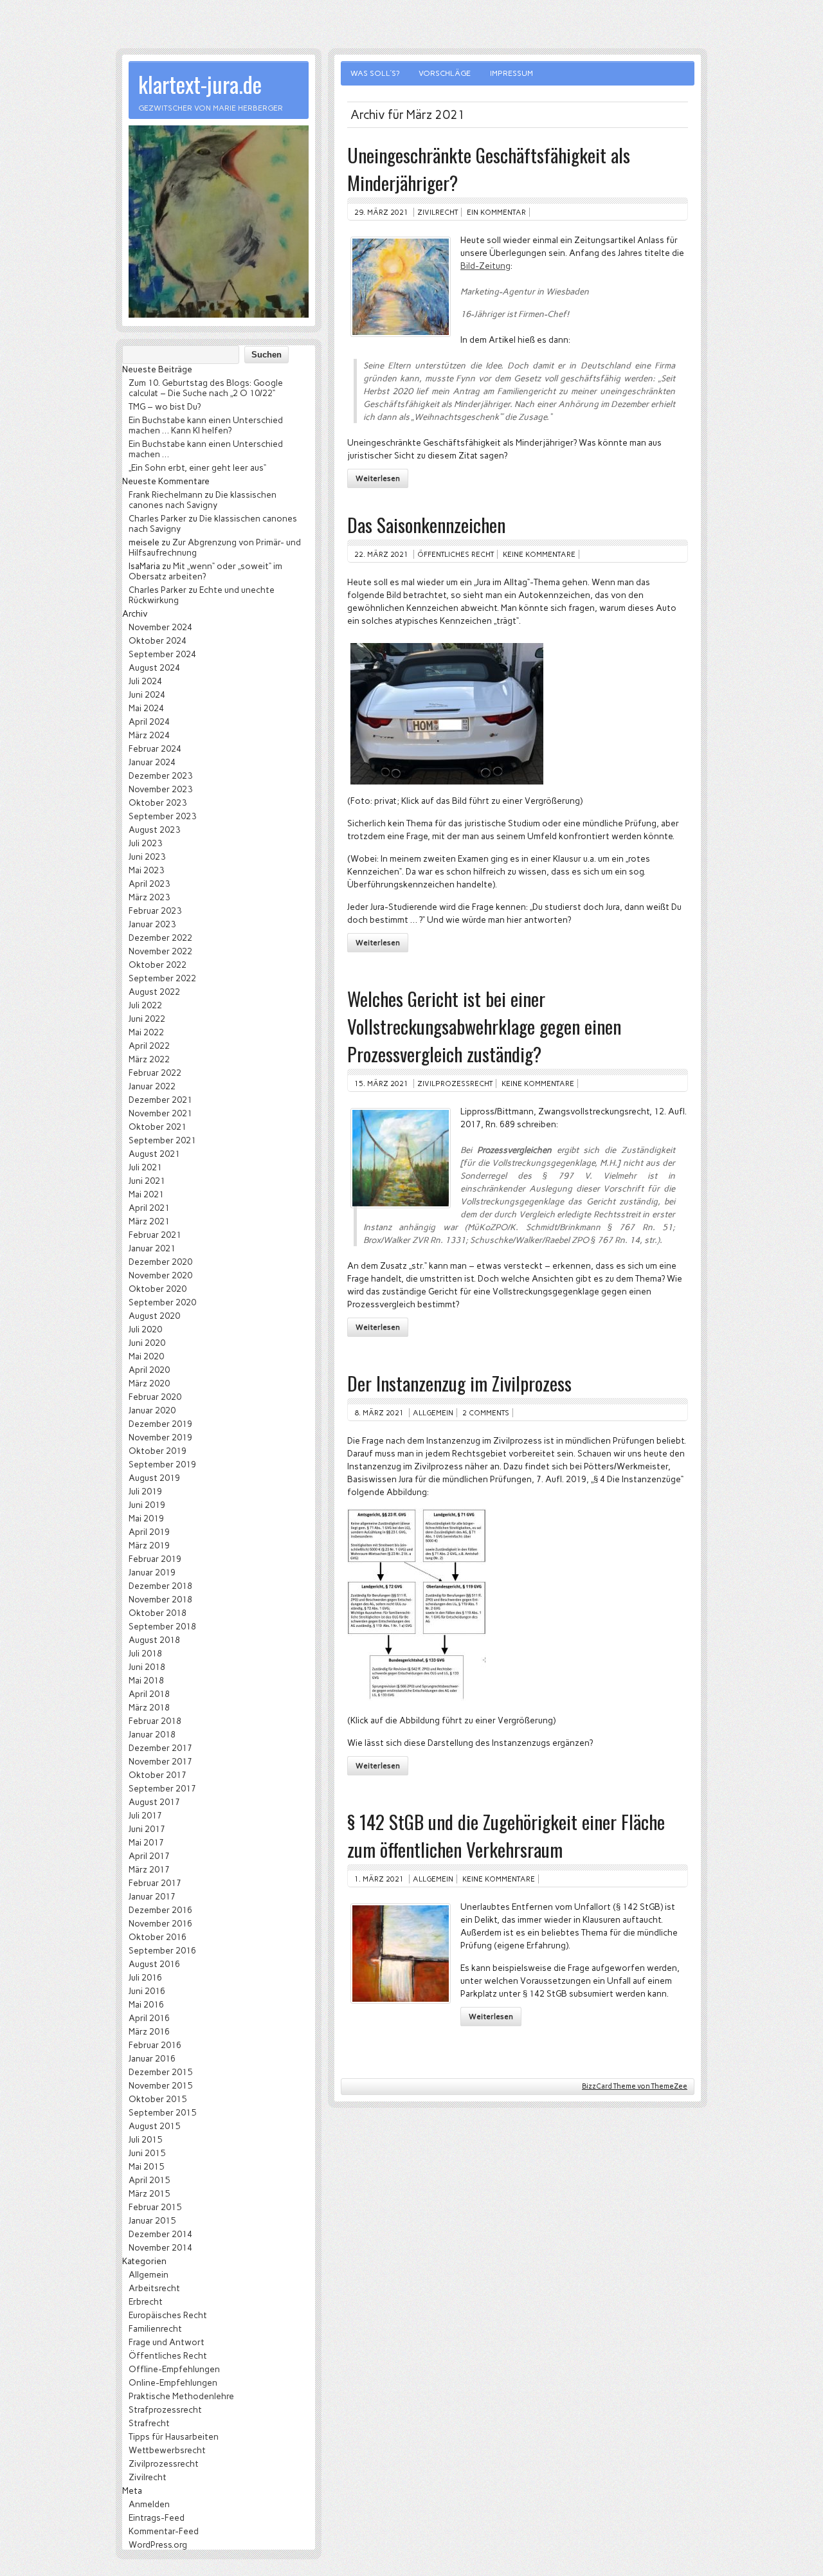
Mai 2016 (146, 2004)
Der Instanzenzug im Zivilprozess (459, 1383)
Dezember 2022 (160, 938)
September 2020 (162, 1302)
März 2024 (149, 735)
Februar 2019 (155, 1559)
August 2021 (154, 1154)
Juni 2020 (147, 1343)
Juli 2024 (145, 681)
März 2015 (149, 2193)
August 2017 (154, 1802)
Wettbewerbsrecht (167, 2450)
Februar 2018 (155, 1721)
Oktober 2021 (158, 1127)
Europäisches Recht (168, 2315)
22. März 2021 (381, 554)
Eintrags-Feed (157, 2517)
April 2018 (149, 1694)
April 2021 (149, 1208)
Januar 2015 (152, 2220)
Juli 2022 (145, 1005)
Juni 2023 (147, 857)
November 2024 (160, 627)
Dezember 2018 (160, 1586)
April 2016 (149, 2018)
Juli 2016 (145, 1977)
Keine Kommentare (539, 554)
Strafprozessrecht (165, 2409)
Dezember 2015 (160, 2072)
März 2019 (149, 1545)
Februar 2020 (155, 1397)
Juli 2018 (145, 1653)
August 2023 (154, 830)
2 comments (486, 1413)
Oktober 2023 (158, 803)
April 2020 (149, 1370)
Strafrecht (149, 2423)
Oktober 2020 (158, 1289)
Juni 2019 (147, 1505)
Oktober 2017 (158, 1775)
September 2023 (162, 816)
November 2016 (160, 1923)
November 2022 (160, 951)
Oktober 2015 (158, 2099)
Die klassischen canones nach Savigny (203, 500)
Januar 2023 (152, 924)
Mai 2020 (146, 1356)
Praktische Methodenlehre (181, 2396)
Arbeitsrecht (154, 2288)
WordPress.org (158, 2544)
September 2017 (162, 1788)
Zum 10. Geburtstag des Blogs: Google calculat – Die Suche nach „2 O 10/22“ (206, 388)
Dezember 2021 (160, 1100)
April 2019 (149, 1532)
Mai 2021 (146, 1194)
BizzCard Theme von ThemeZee (635, 2086)
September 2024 (162, 654)
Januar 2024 (152, 762)
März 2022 (149, 1059)
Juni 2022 (147, 1019)
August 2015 (154, 2126)
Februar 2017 (155, 1883)
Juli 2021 (145, 1167)
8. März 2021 (379, 1413)
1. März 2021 (379, 1879)
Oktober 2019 (158, 1451)
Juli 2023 (145, 843)
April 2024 (149, 721)
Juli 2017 (145, 1815)
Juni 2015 (147, 2153)
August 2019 (154, 1478)
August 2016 (154, 1964)
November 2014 (160, 2247)
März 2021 (149, 1221)
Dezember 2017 (160, 1748)
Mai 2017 (146, 1842)
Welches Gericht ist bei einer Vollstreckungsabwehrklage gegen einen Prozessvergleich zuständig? (484, 1026)
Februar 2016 (155, 2045)
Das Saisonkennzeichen (426, 524)
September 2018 (162, 1626)
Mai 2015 (146, 2166)
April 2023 (149, 884)
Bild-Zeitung (485, 266)
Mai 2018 (146, 1680)
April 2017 (149, 1856)
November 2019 (160, 1437)
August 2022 (154, 992)
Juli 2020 (145, 1329)
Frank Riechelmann (166, 494)
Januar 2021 (152, 1248)
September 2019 (162, 1464)
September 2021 (162, 1140)
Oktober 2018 (158, 1613)
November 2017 (160, 1761)
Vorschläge (445, 73)
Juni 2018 (147, 1667)
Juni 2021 (147, 1181)
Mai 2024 (146, 708)
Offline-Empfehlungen (174, 2369)
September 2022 (162, 978)
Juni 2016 (147, 1991)
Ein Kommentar (496, 212)
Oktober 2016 (158, 1937)
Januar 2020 (152, 1410)
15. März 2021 (381, 1084)
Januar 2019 (152, 1572)
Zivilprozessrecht (455, 1084)
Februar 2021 (155, 1235)
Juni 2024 (147, 694)
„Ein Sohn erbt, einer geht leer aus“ (197, 467)
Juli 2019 (145, 1491)
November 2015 (160, 2085)
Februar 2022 (155, 1073)
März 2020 (149, 1383)
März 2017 (149, 1869)
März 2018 (149, 1707)
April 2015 (149, 2180)
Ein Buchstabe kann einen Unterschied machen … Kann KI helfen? (206, 425)
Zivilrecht (438, 212)
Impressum (511, 73)
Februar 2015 (155, 2207)
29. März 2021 (381, 212)
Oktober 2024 (158, 640)
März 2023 (149, 897)
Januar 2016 (152, 2058)
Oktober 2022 (158, 965)
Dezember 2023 (160, 776)
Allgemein (433, 1413)
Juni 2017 (147, 1829)
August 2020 (154, 1316)
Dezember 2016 (160, 1910)
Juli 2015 (145, 2139)
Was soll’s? (375, 73)
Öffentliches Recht (456, 554)
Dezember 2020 (160, 1262)
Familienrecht (155, 2328)
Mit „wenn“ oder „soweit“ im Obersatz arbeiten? (205, 571)
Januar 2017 (152, 1896)
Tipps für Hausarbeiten (174, 2436)
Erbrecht (146, 2301)
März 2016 (149, 2031)
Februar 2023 (155, 911)
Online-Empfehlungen (173, 2382)
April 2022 (149, 1046)
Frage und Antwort (167, 2342)
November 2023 (160, 789)
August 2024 (154, 667)
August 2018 (154, 1640)
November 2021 (160, 1113)
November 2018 (160, 1599)
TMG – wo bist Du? (165, 406)
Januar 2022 (152, 1086)
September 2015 (162, 2112)
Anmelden (149, 2504)
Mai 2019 (146, 1518)
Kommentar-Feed (164, 2531)
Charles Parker (158, 518)
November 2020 (160, 1275)
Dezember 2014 (160, 2234)
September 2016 (162, 1950)
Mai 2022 (146, 1032)
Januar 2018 (152, 1734)
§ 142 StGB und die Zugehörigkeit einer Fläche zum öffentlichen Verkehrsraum (506, 1835)
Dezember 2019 (160, 1424)
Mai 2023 (146, 870)
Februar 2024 (155, 748)
